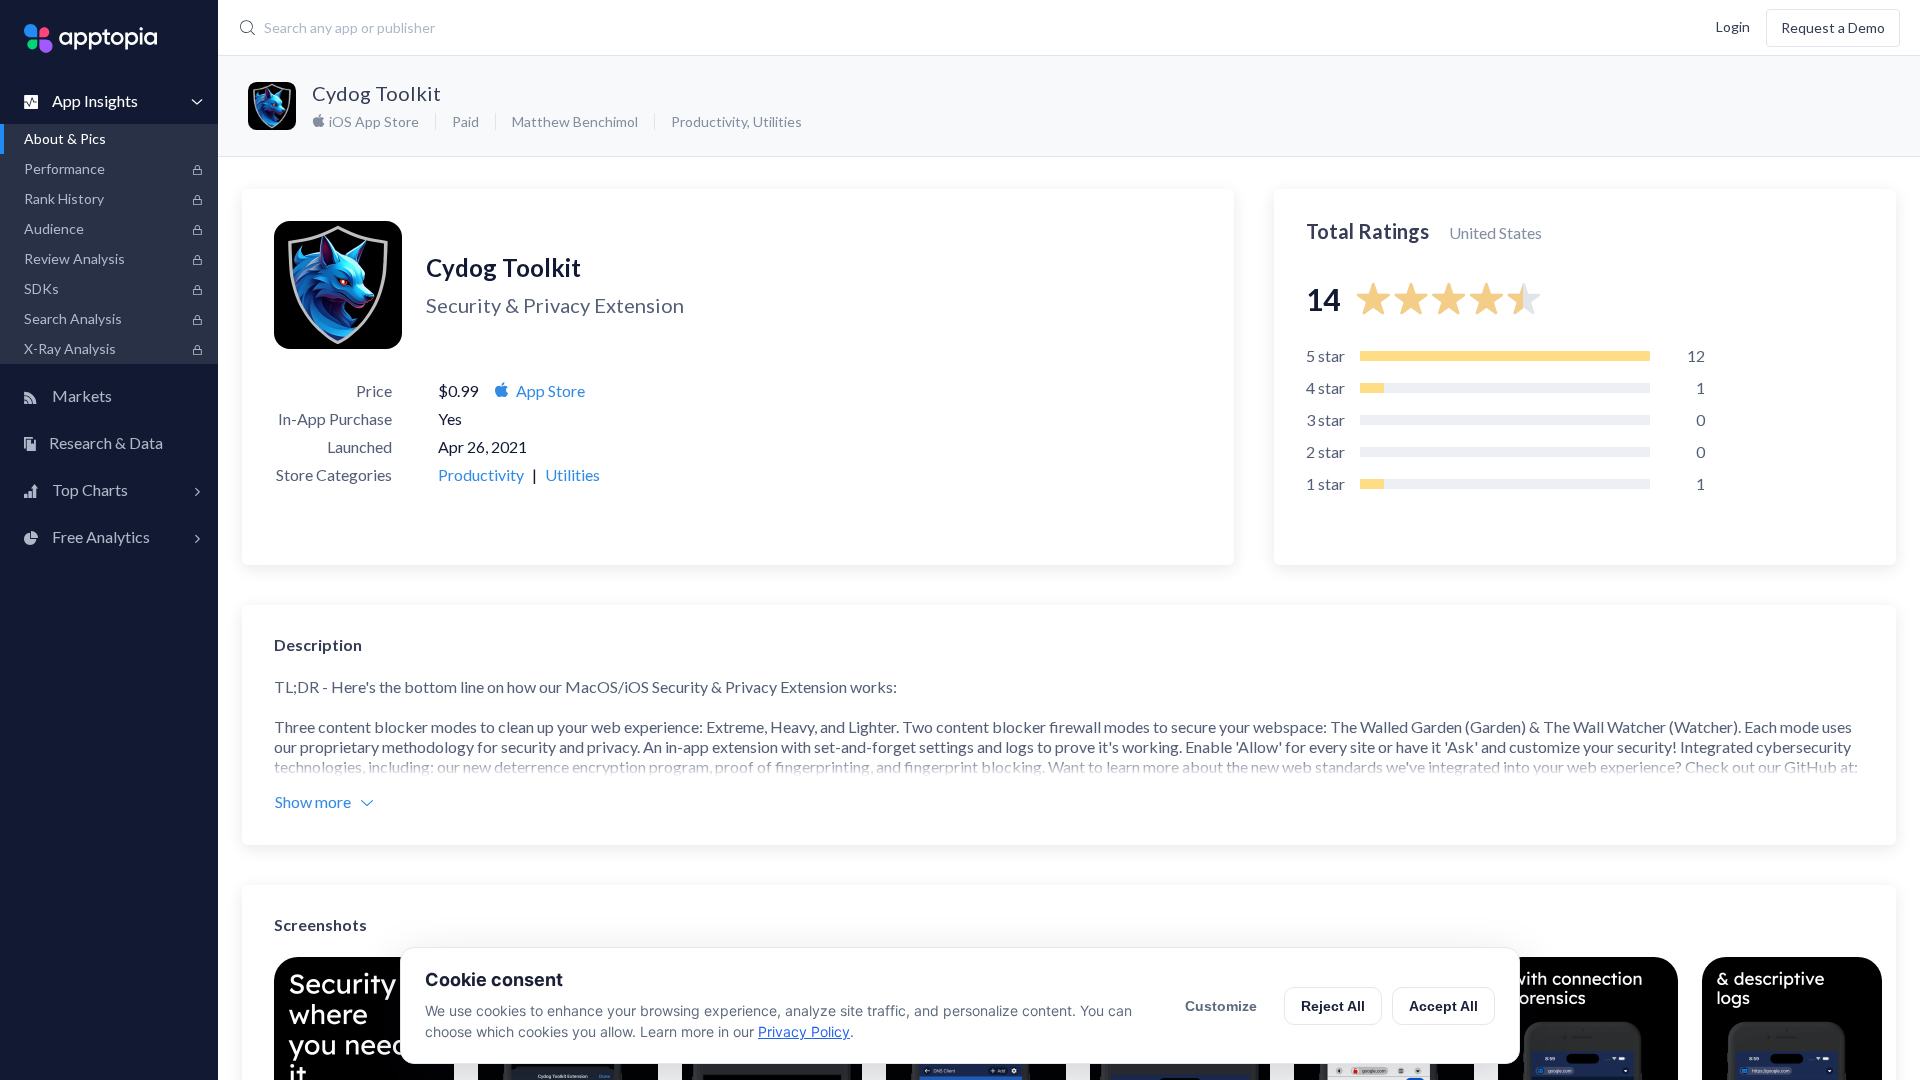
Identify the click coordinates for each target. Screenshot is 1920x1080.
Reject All (1333, 1006)
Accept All (1443, 1006)
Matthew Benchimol (575, 121)
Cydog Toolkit (376, 93)
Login (1733, 25)
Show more (313, 801)
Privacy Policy (804, 1031)
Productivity (709, 121)
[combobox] (776, 28)
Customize (1221, 1006)
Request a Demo (1833, 27)
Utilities (777, 121)
